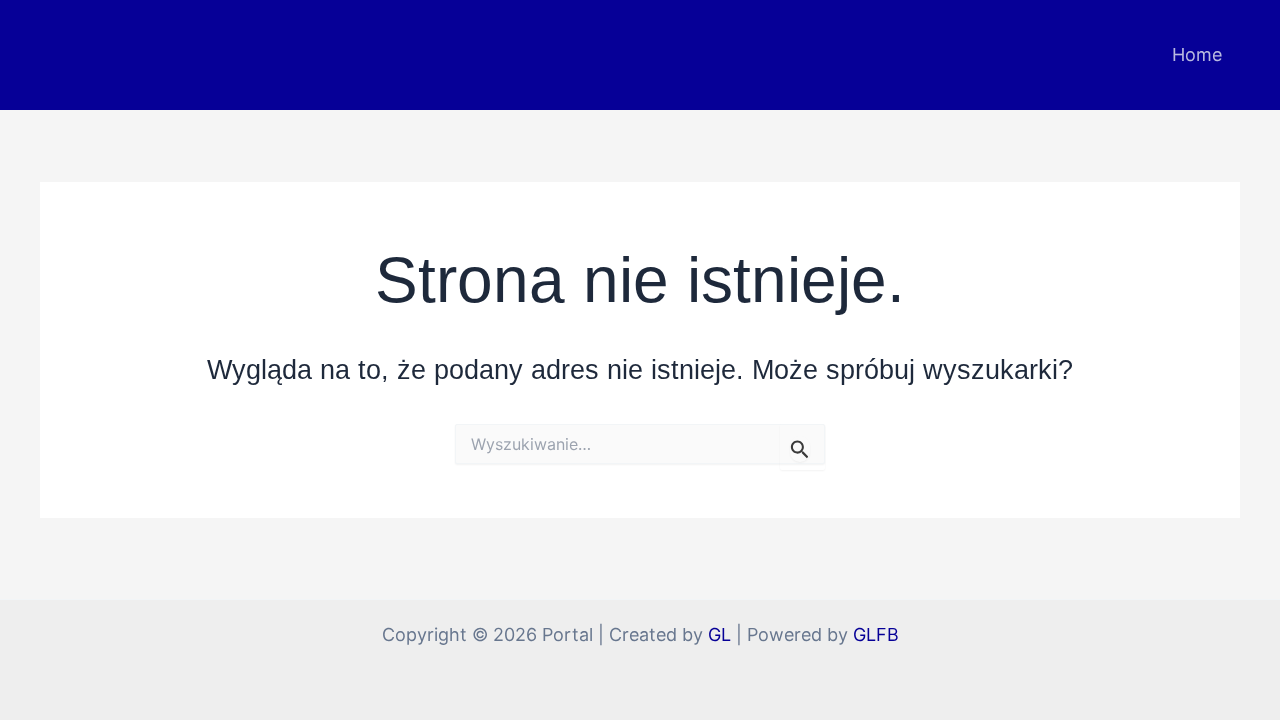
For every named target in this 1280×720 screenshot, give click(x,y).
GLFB (876, 634)
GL (719, 634)
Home (1197, 54)
